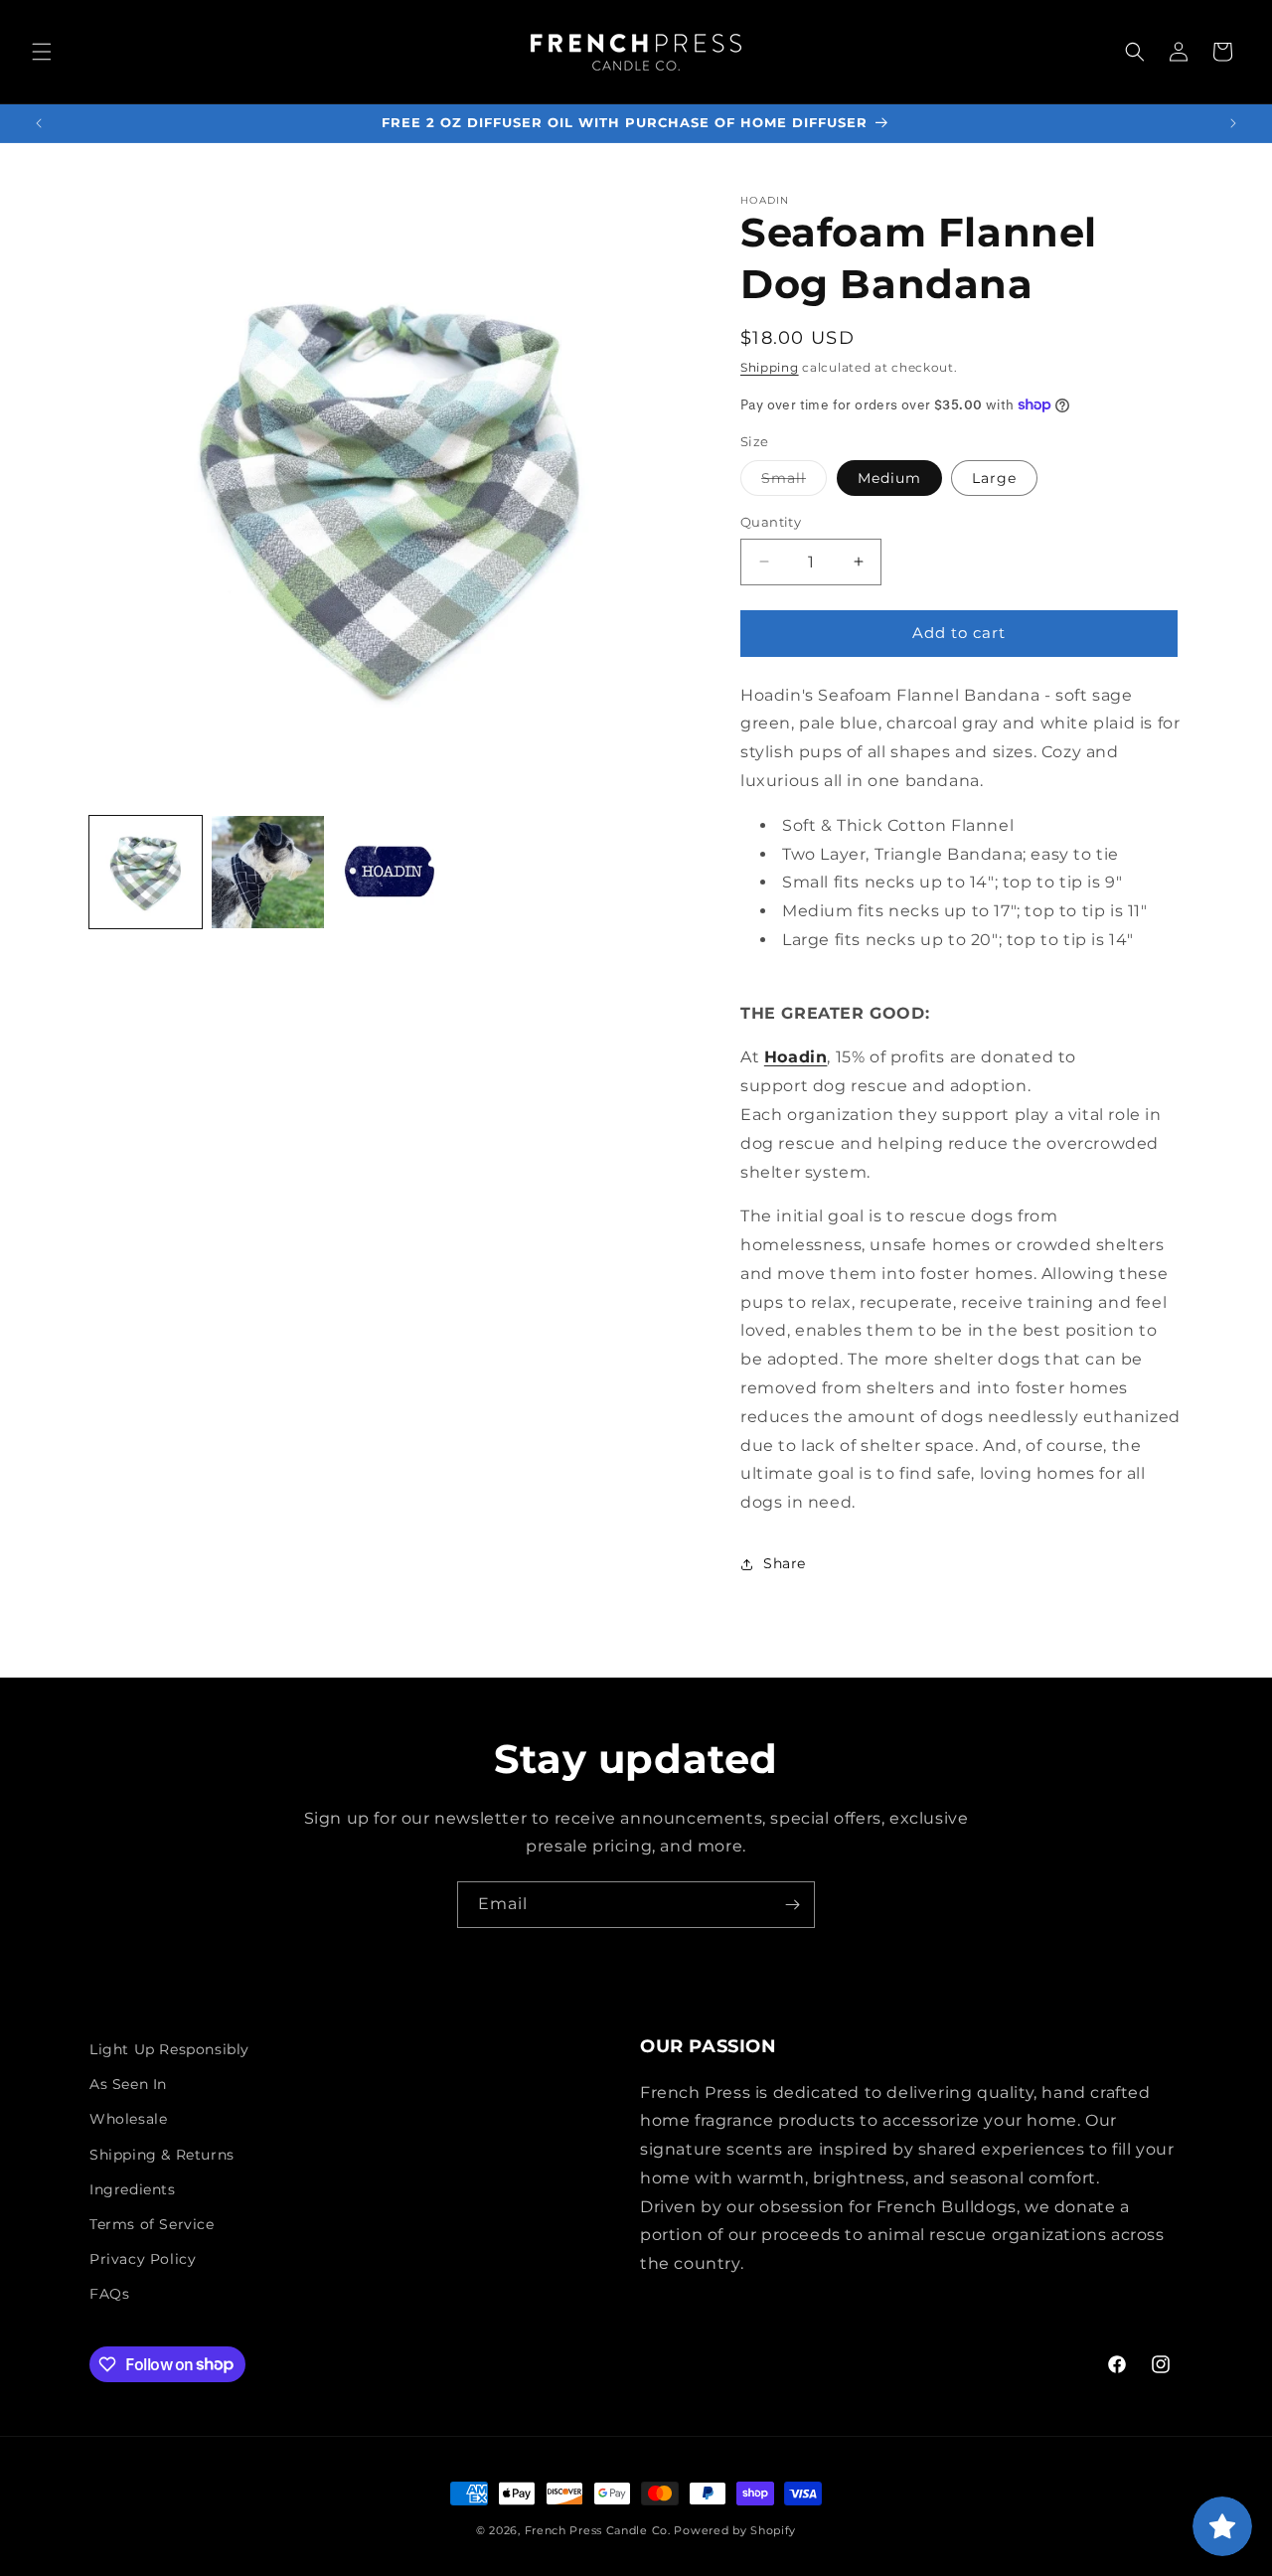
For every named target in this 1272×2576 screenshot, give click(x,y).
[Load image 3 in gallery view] (390, 872)
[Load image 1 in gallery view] (146, 872)
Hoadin (796, 1057)
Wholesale (128, 2119)
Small (794, 482)
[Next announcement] (1233, 123)
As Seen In (128, 2084)
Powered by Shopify (735, 2530)
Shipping (770, 367)
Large (994, 478)
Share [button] (785, 1563)
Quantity (771, 522)
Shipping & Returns (162, 2155)
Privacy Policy (143, 2259)
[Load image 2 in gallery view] (268, 872)
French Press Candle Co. (598, 2530)
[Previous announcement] (39, 123)
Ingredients (133, 2189)
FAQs (109, 2294)
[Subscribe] (792, 1905)
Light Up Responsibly (169, 2049)
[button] (42, 52)
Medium (889, 478)
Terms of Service (152, 2224)
